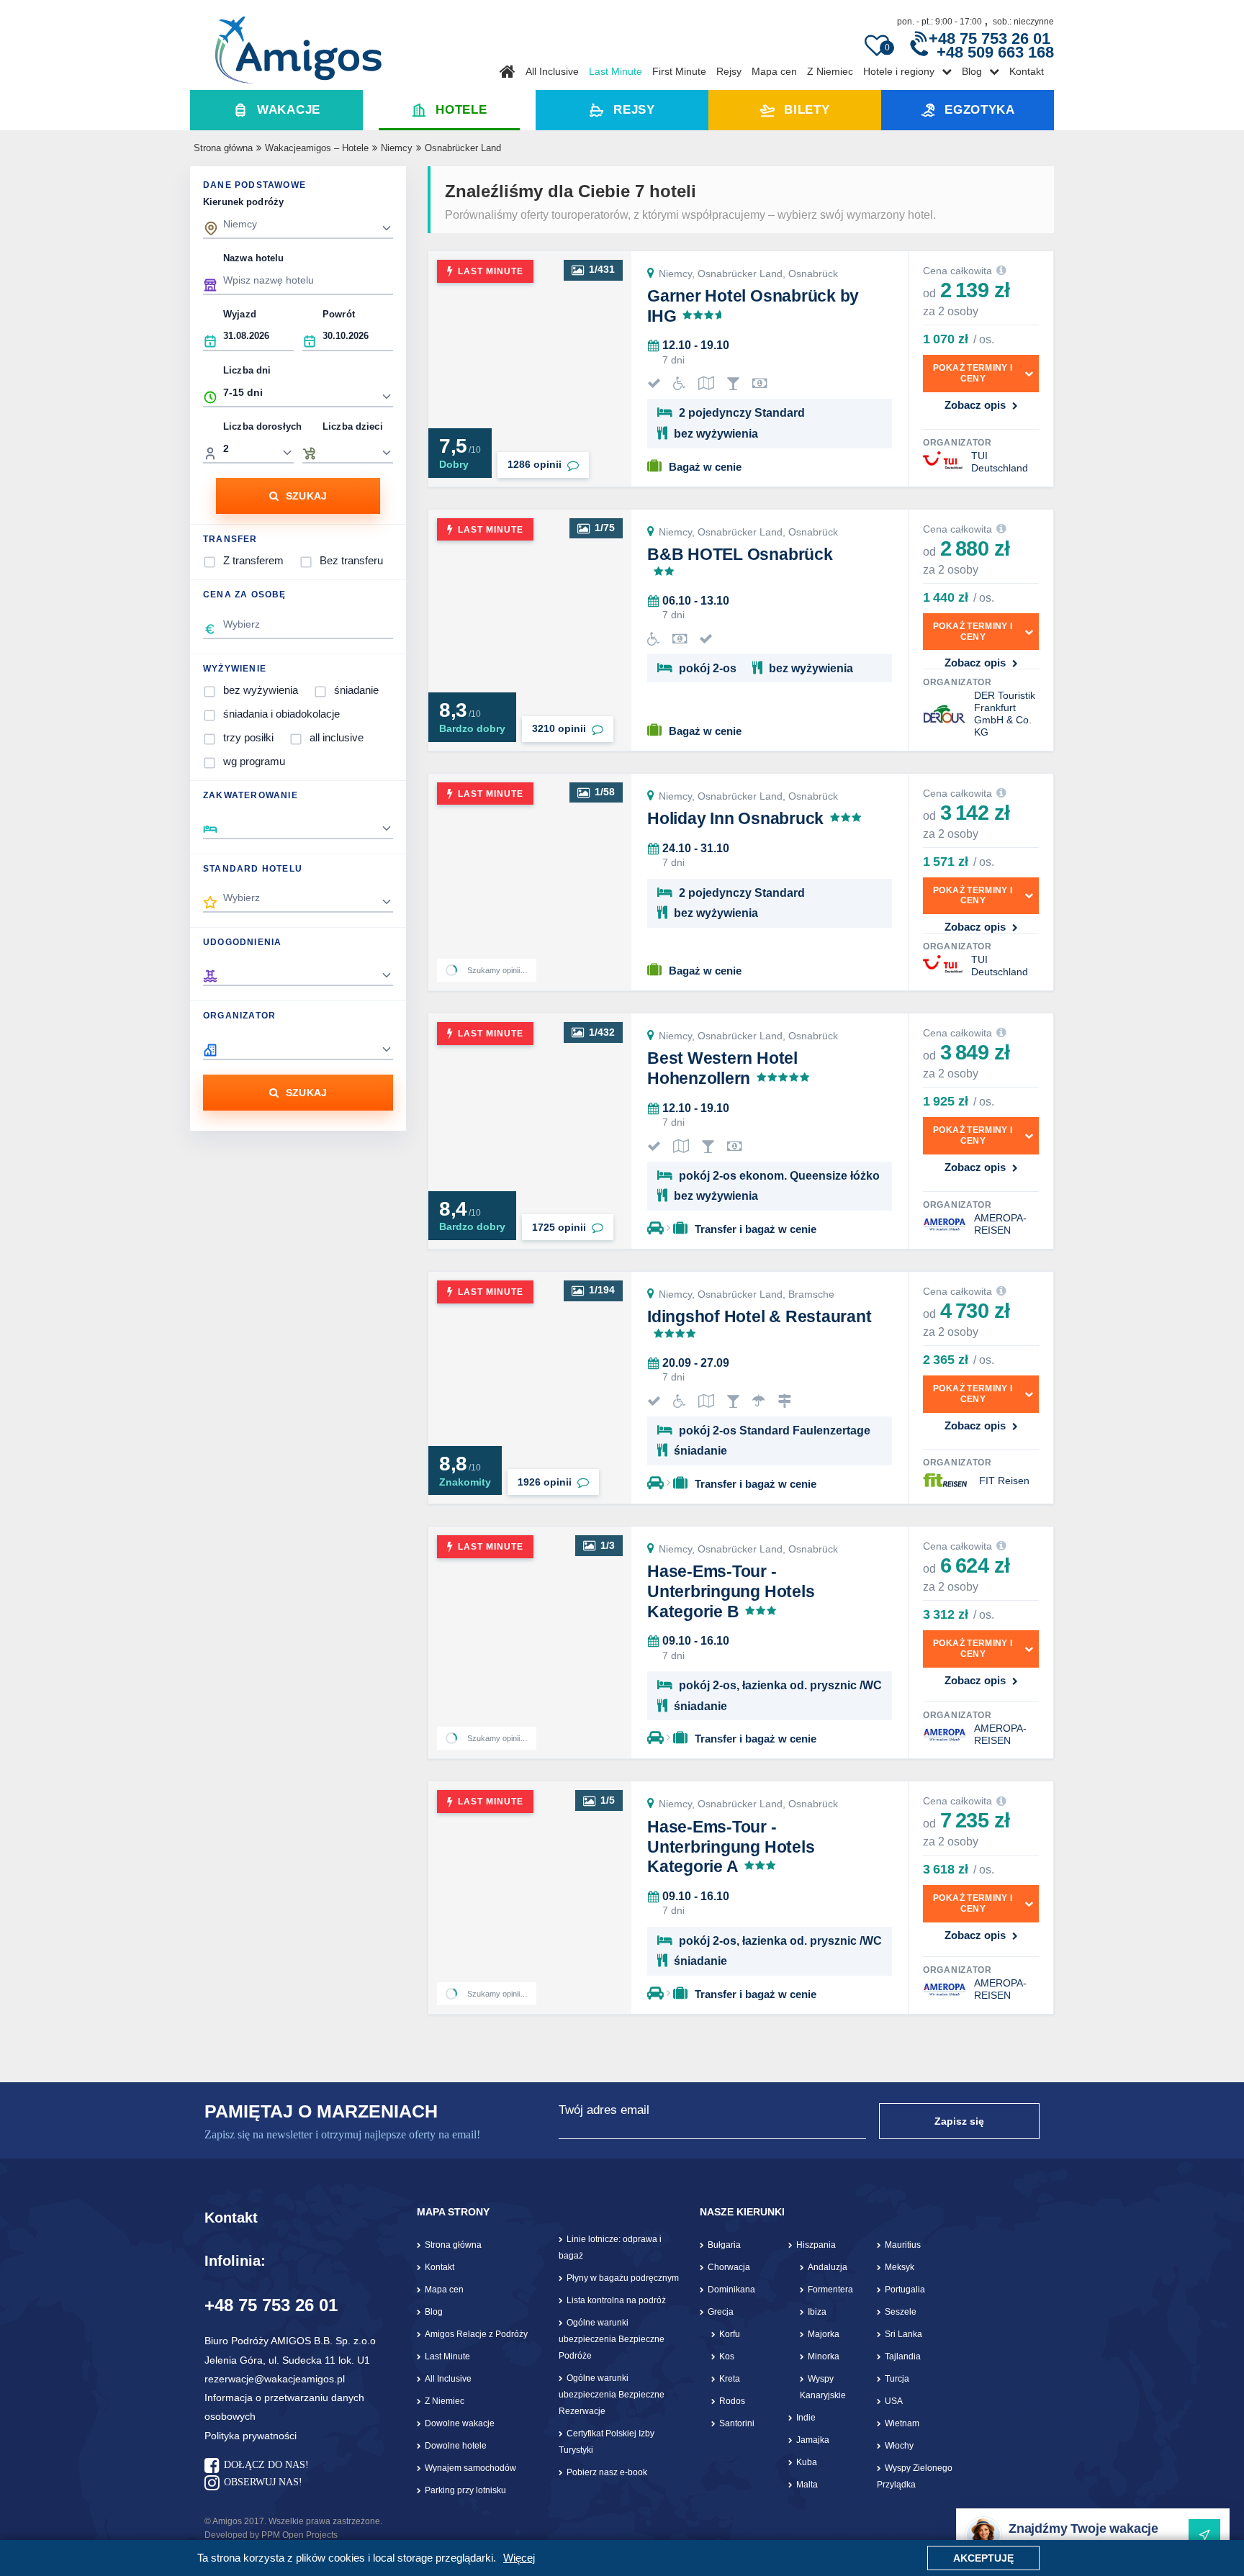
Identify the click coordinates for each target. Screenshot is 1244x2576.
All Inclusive (552, 71)
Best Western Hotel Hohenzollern (722, 1068)
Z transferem (253, 560)
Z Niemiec (830, 71)
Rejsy (729, 71)
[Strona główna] (298, 45)
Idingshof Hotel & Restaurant (760, 1316)
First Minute (679, 71)
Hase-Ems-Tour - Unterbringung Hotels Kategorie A (731, 1847)
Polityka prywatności (251, 2436)
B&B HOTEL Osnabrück (740, 554)
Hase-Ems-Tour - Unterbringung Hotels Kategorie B (731, 1591)
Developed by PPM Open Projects (271, 2535)
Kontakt (1027, 71)
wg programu (254, 761)
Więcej (519, 2558)
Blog (972, 71)
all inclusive (337, 737)
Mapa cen (774, 71)
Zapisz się (959, 2121)
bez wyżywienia (261, 690)
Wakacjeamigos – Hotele (317, 148)
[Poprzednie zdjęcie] (448, 369)
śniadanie (356, 690)
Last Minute (616, 71)
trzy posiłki (248, 737)
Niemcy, (678, 274)
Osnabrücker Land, (743, 274)
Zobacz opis (975, 405)
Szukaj (307, 496)
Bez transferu (351, 560)
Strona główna (223, 148)
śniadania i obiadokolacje (281, 714)
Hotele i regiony (899, 71)
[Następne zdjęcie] (612, 369)
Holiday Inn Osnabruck (735, 818)
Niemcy (397, 148)
